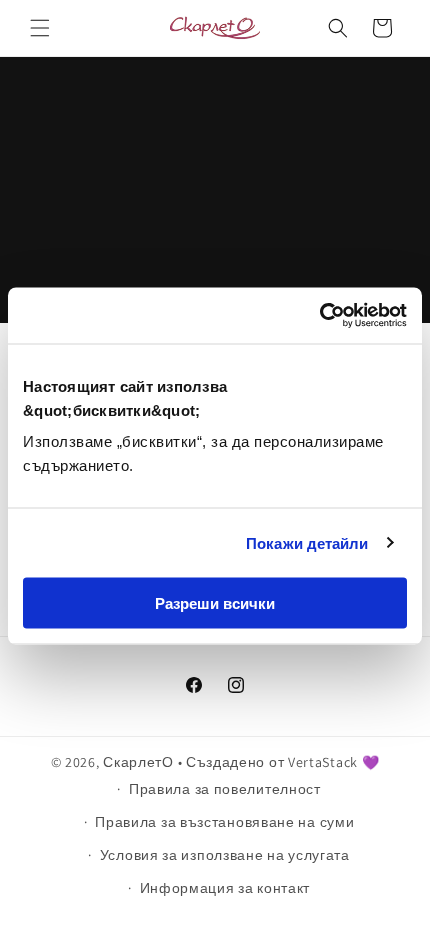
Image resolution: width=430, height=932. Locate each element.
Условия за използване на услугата (225, 855)
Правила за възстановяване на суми (224, 822)
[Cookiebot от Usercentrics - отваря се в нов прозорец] (319, 316)
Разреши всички (215, 603)
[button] (40, 28)
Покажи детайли (307, 542)
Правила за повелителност (225, 789)
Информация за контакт (225, 888)
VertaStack (323, 762)
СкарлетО (138, 762)
